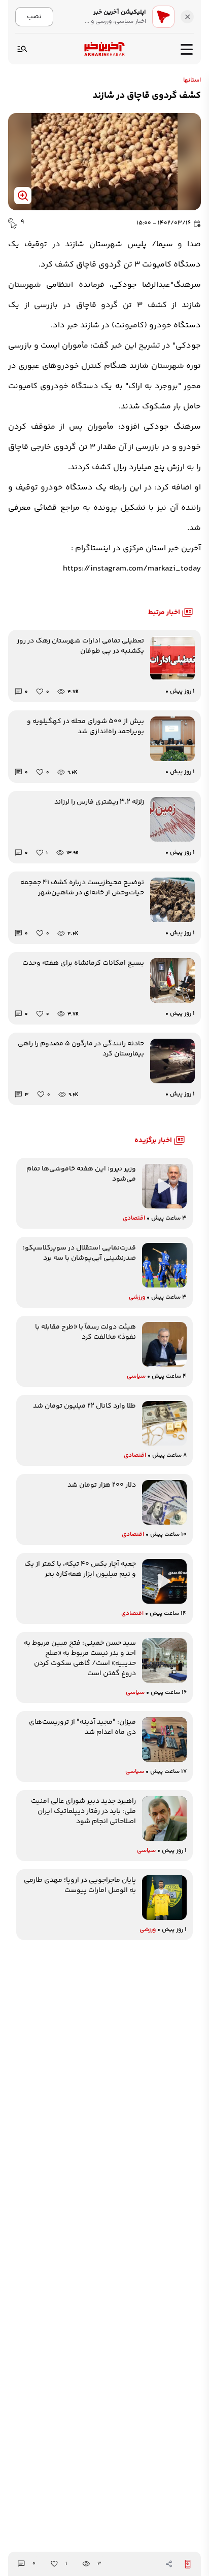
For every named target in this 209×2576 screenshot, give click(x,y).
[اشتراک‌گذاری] (169, 2564)
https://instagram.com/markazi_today (132, 569)
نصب (34, 16)
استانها (192, 81)
